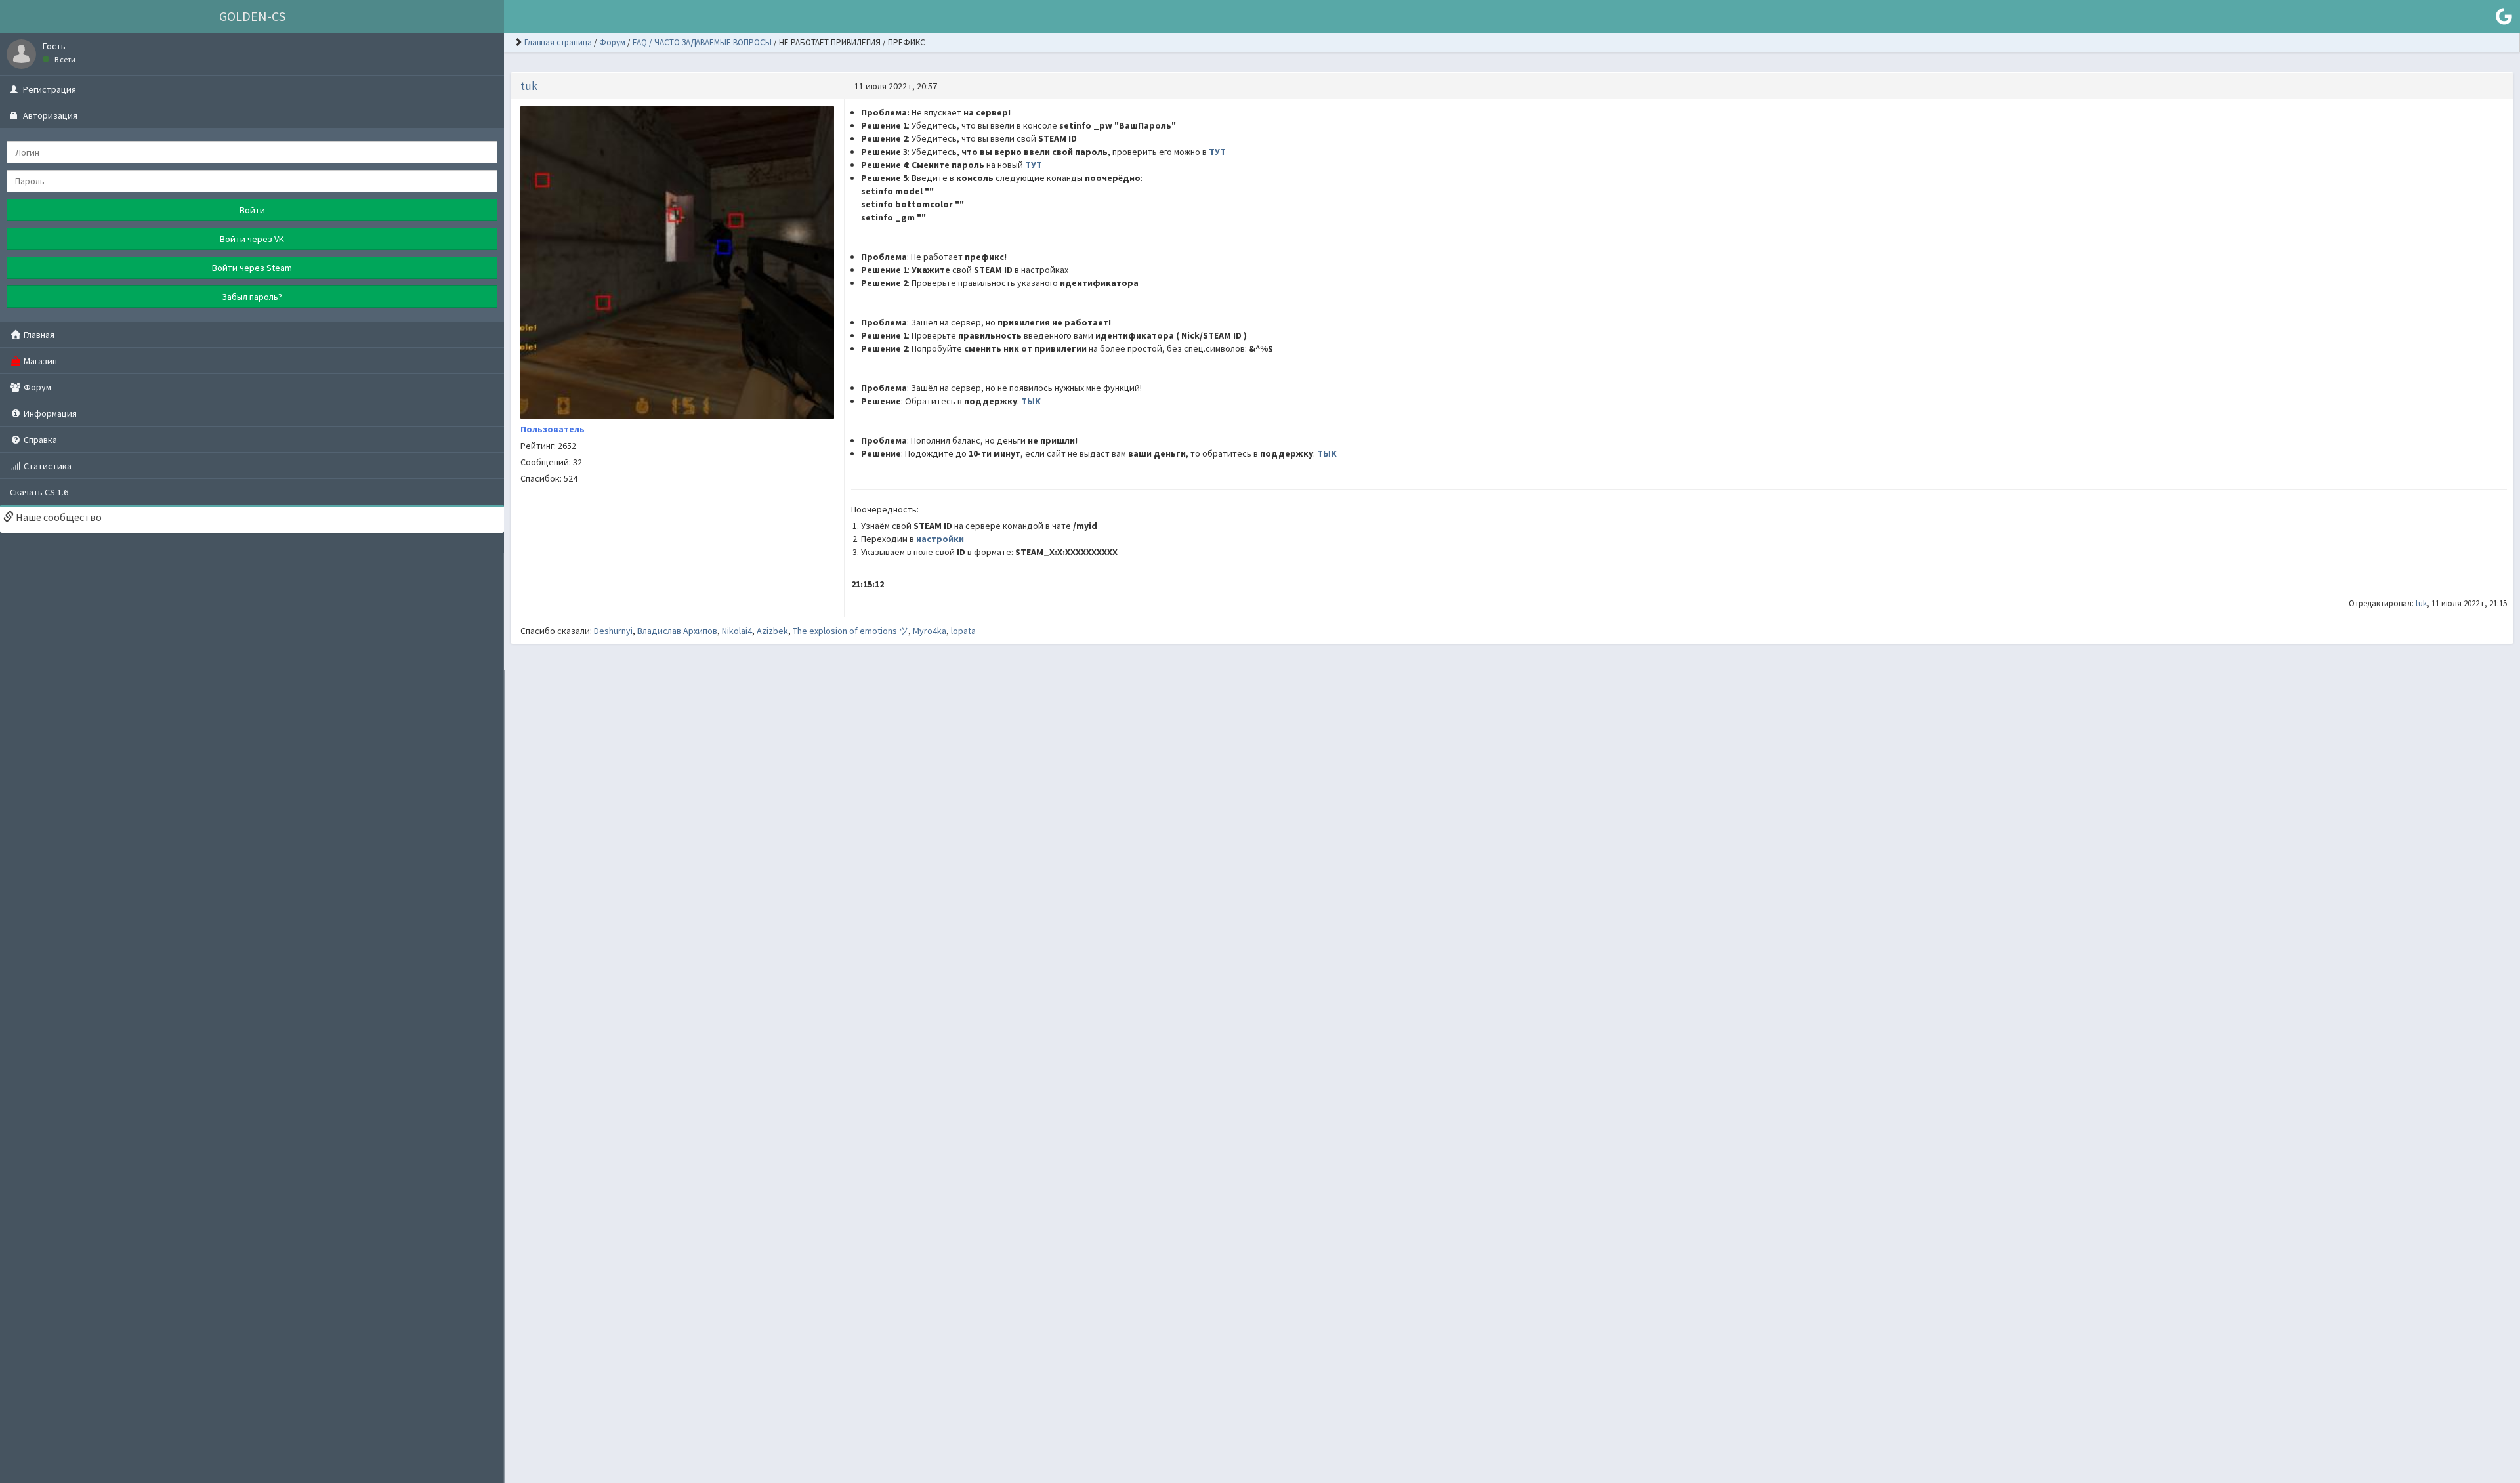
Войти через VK (252, 239)
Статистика (47, 466)
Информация (49, 413)
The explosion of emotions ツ (850, 631)
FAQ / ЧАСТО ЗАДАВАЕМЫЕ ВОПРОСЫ (702, 42)
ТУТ (1217, 152)
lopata (963, 631)
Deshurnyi (613, 631)
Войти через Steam (252, 268)
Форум (36, 387)
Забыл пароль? (252, 297)
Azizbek (772, 631)
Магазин (39, 361)
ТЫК (1031, 401)
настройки (940, 539)
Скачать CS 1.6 (39, 492)
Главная (38, 335)
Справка (39, 440)
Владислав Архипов (677, 631)
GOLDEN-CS (252, 16)
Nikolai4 (737, 631)
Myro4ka (930, 631)
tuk (529, 86)
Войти (252, 210)
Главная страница (558, 42)
